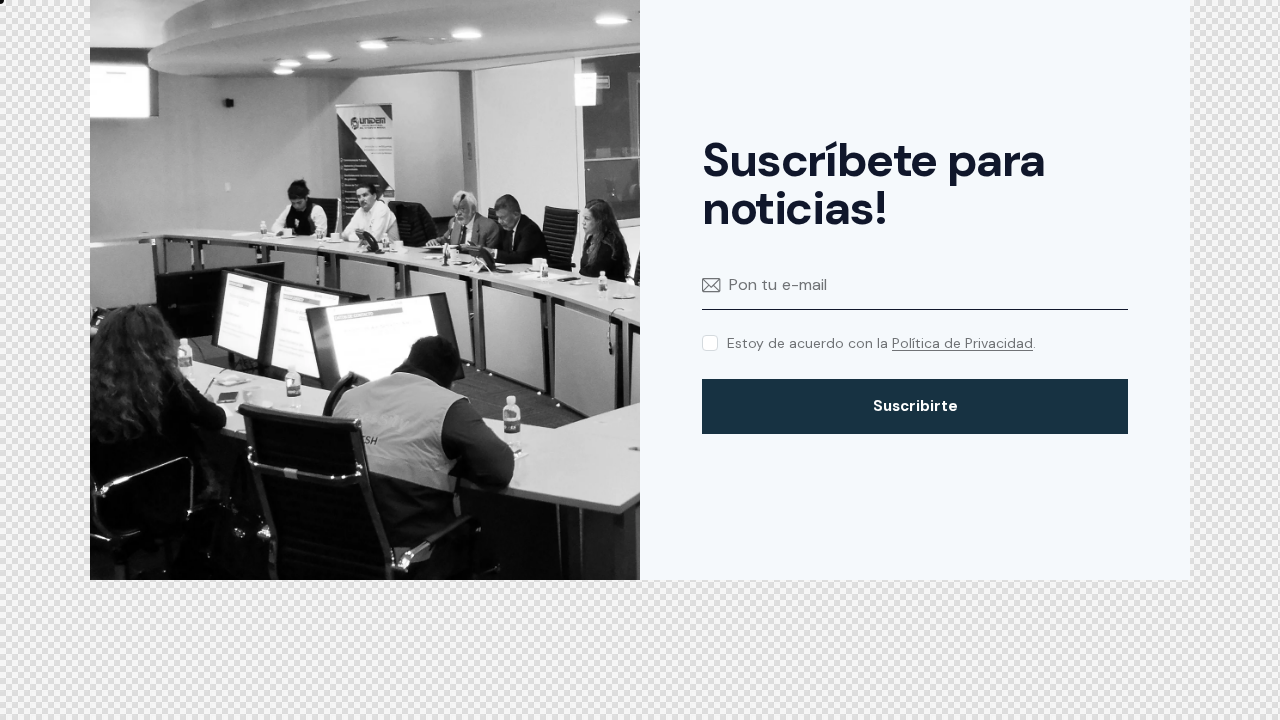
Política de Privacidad (962, 343)
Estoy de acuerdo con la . (881, 343)
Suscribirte (915, 406)
